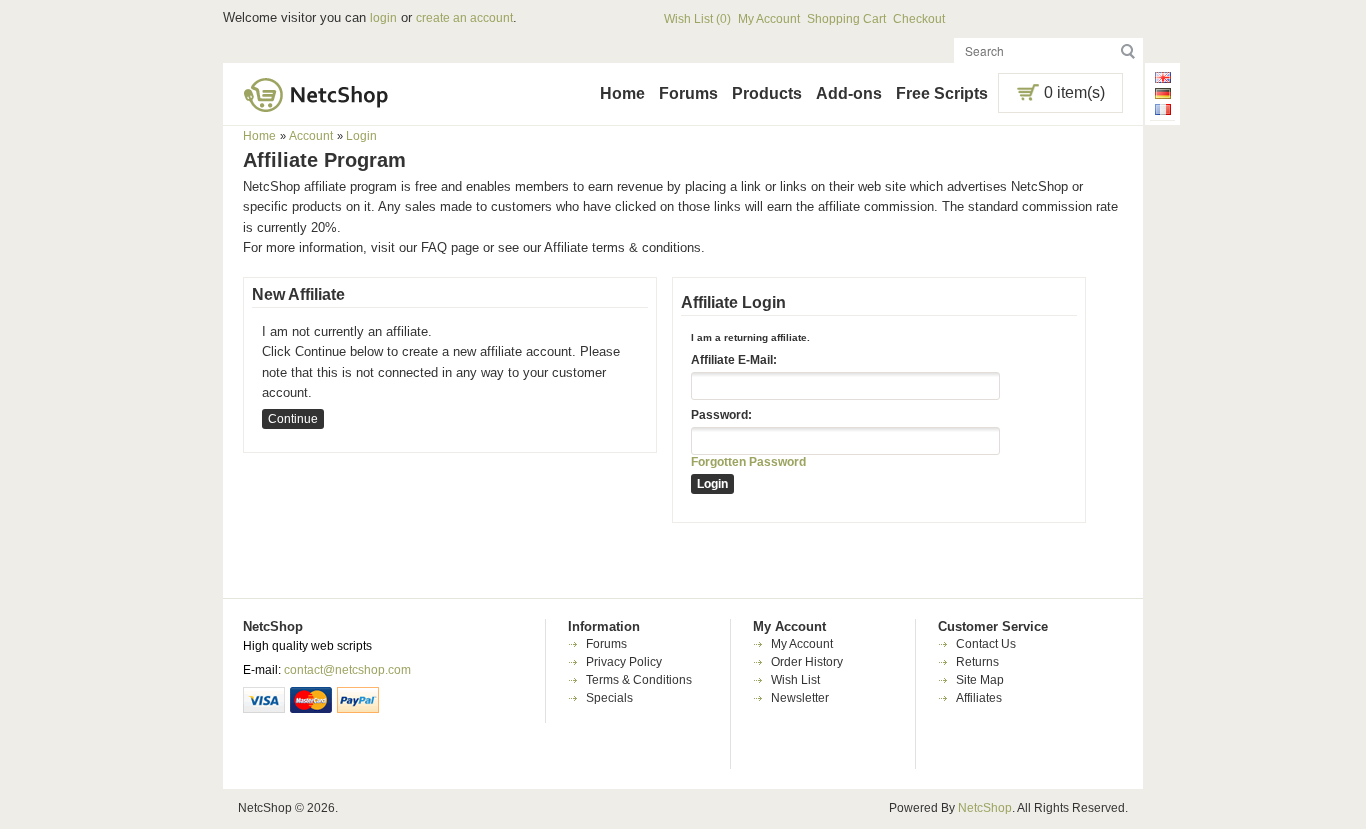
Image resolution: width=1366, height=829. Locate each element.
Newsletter (800, 698)
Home (622, 93)
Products (767, 93)
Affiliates (979, 698)
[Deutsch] (1163, 96)
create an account (464, 18)
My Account (769, 19)
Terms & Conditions (639, 680)
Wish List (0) (697, 19)
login (383, 18)
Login (361, 136)
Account (311, 136)
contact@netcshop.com (347, 670)
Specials (609, 698)
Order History (807, 662)
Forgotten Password (748, 462)
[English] (1163, 80)
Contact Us (986, 644)
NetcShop (985, 808)
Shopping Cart (846, 19)
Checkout (919, 19)
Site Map (980, 680)
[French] (1163, 112)
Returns (977, 662)
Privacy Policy (624, 662)
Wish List (795, 680)
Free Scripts (942, 93)
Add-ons (849, 93)
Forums (688, 93)
